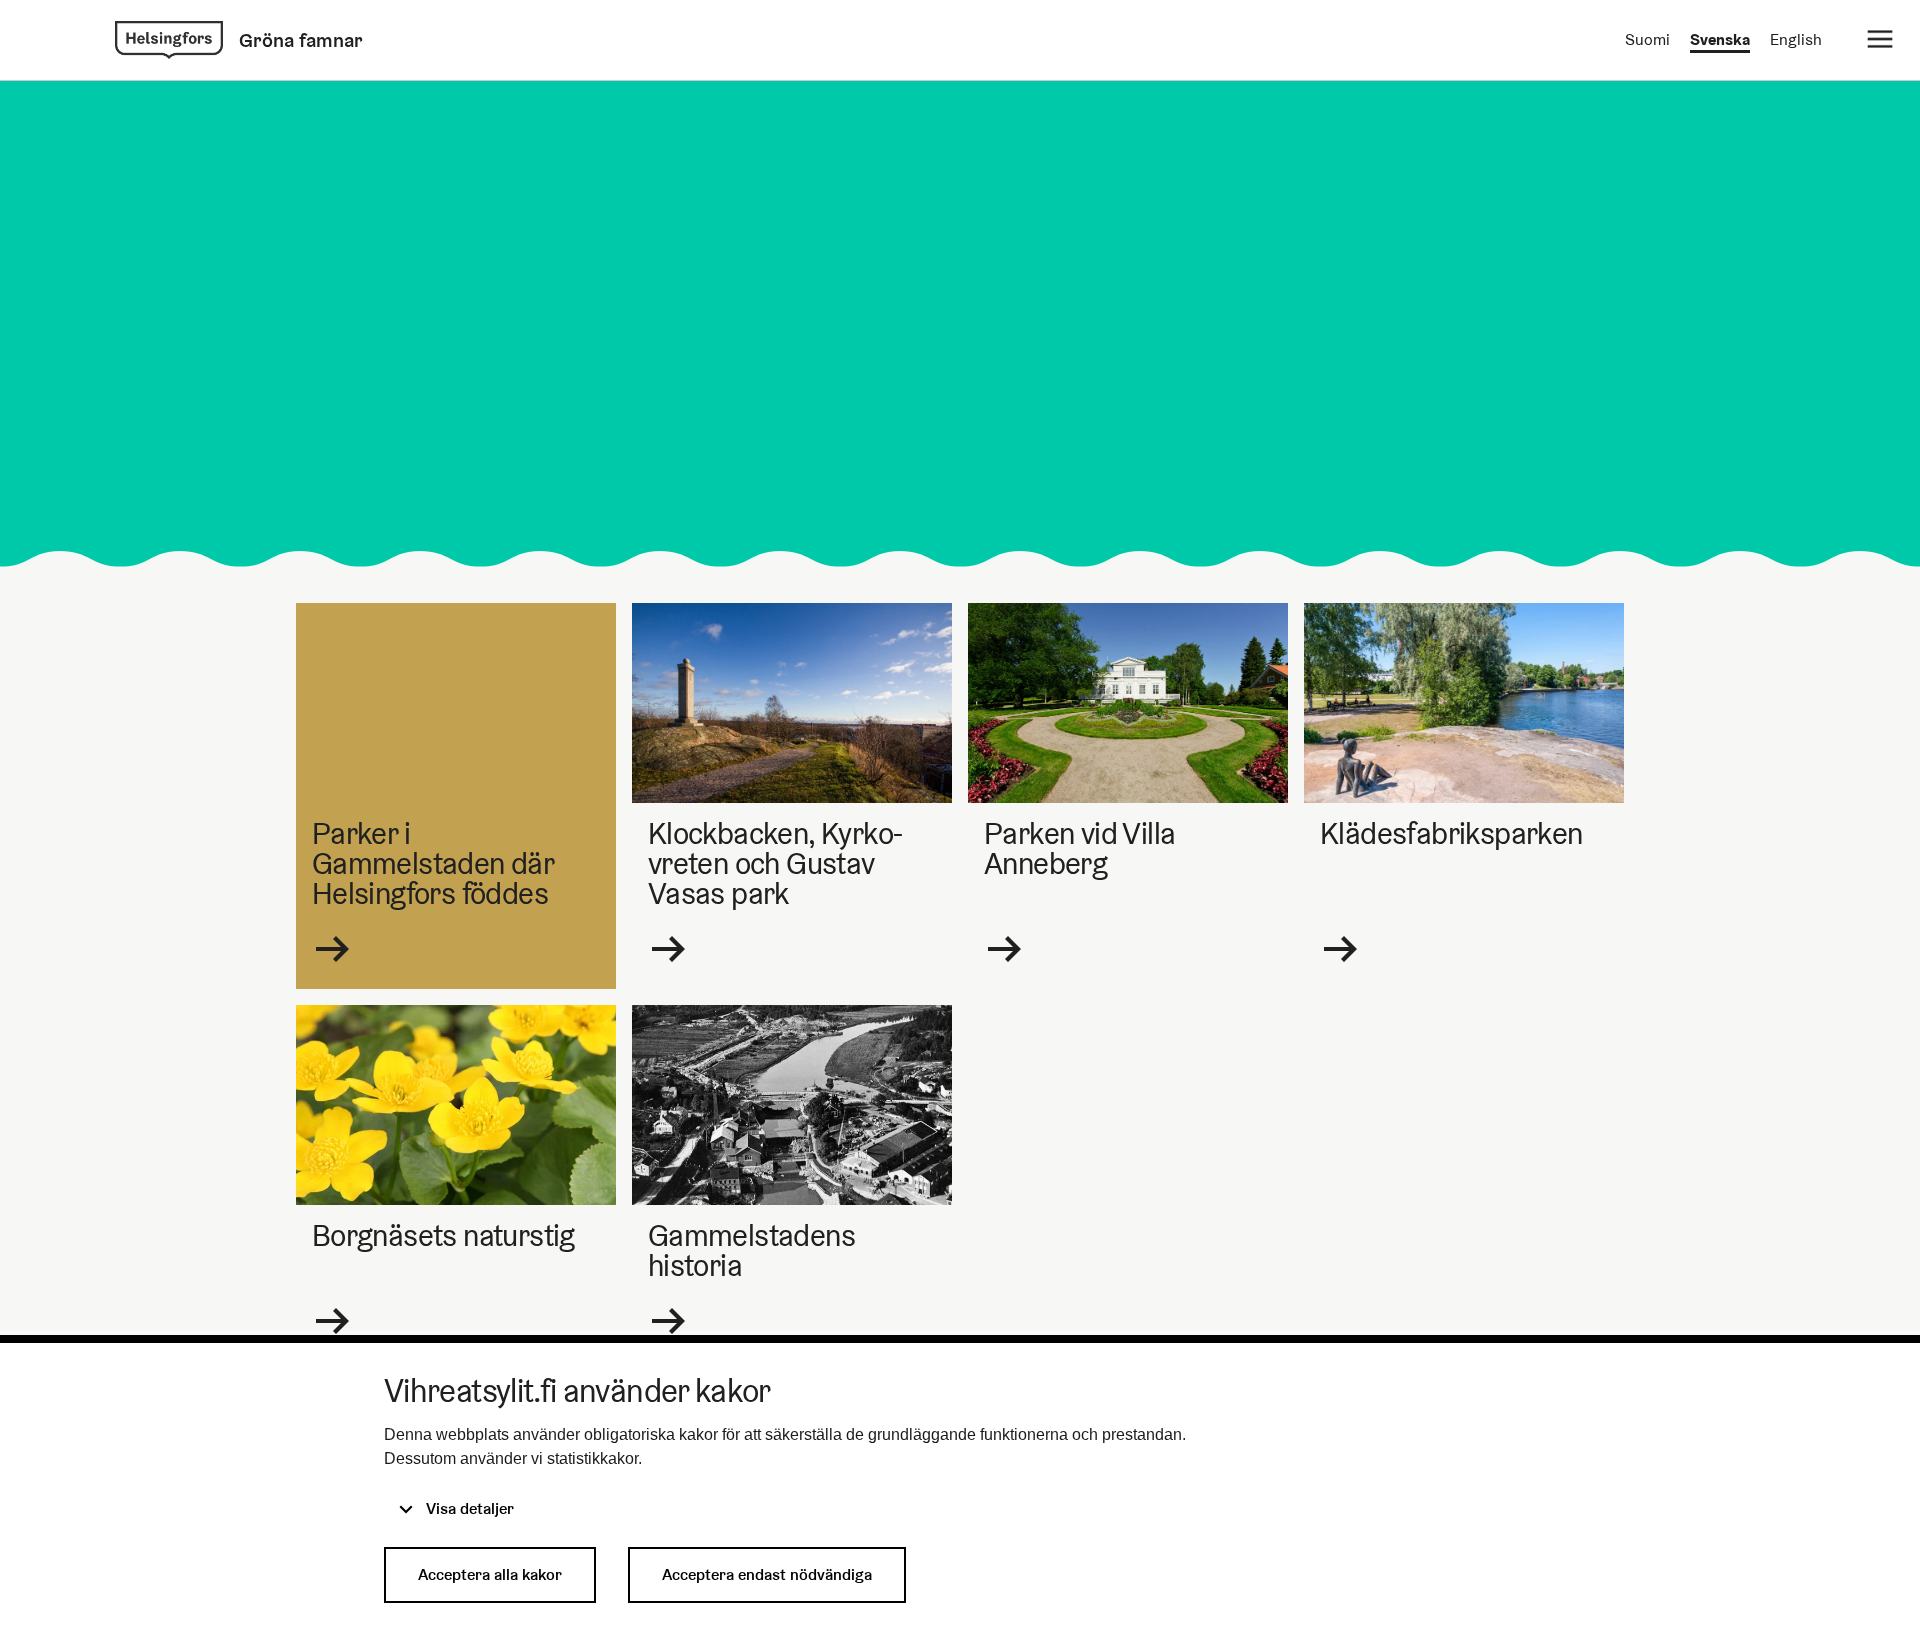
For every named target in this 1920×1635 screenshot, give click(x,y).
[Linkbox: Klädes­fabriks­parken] (1464, 796)
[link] (169, 40)
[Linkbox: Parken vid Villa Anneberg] (1128, 796)
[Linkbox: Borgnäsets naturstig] (456, 1183)
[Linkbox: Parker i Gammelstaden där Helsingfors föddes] (456, 796)
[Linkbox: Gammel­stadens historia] (792, 1183)
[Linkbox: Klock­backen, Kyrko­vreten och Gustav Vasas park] (792, 796)
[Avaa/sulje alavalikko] (1880, 40)
